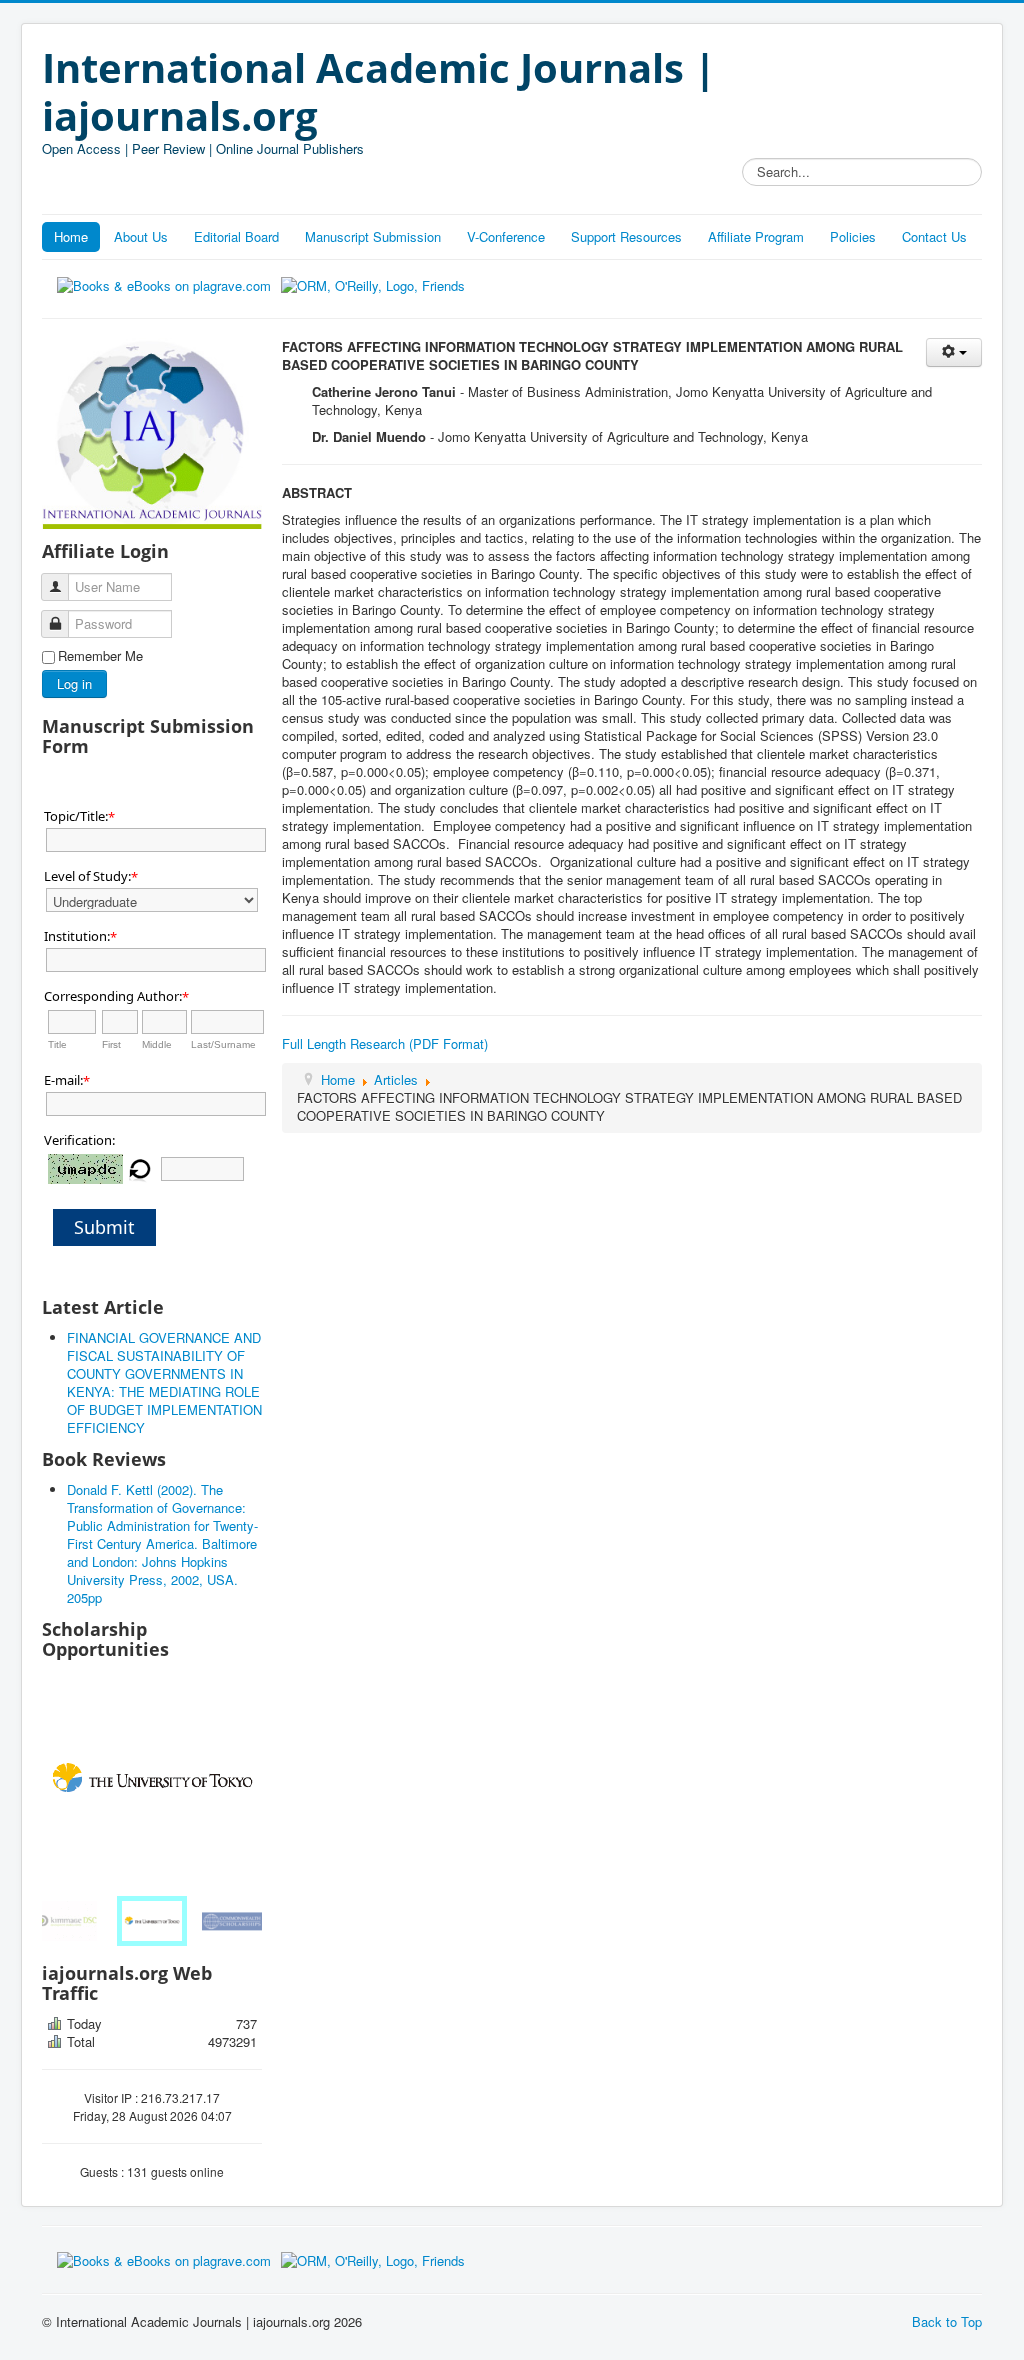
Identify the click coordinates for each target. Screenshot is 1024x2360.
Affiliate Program (756, 236)
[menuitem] (80, 1921)
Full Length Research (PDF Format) (385, 1043)
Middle (157, 1044)
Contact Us (934, 236)
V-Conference (506, 236)
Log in (74, 683)
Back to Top (947, 2321)
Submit (104, 1227)
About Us (141, 236)
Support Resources (626, 236)
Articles (396, 1079)
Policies (853, 236)
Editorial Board (236, 236)
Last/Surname (223, 1044)
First (111, 1044)
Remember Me (100, 656)
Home (71, 236)
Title (57, 1044)
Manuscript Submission (373, 236)
